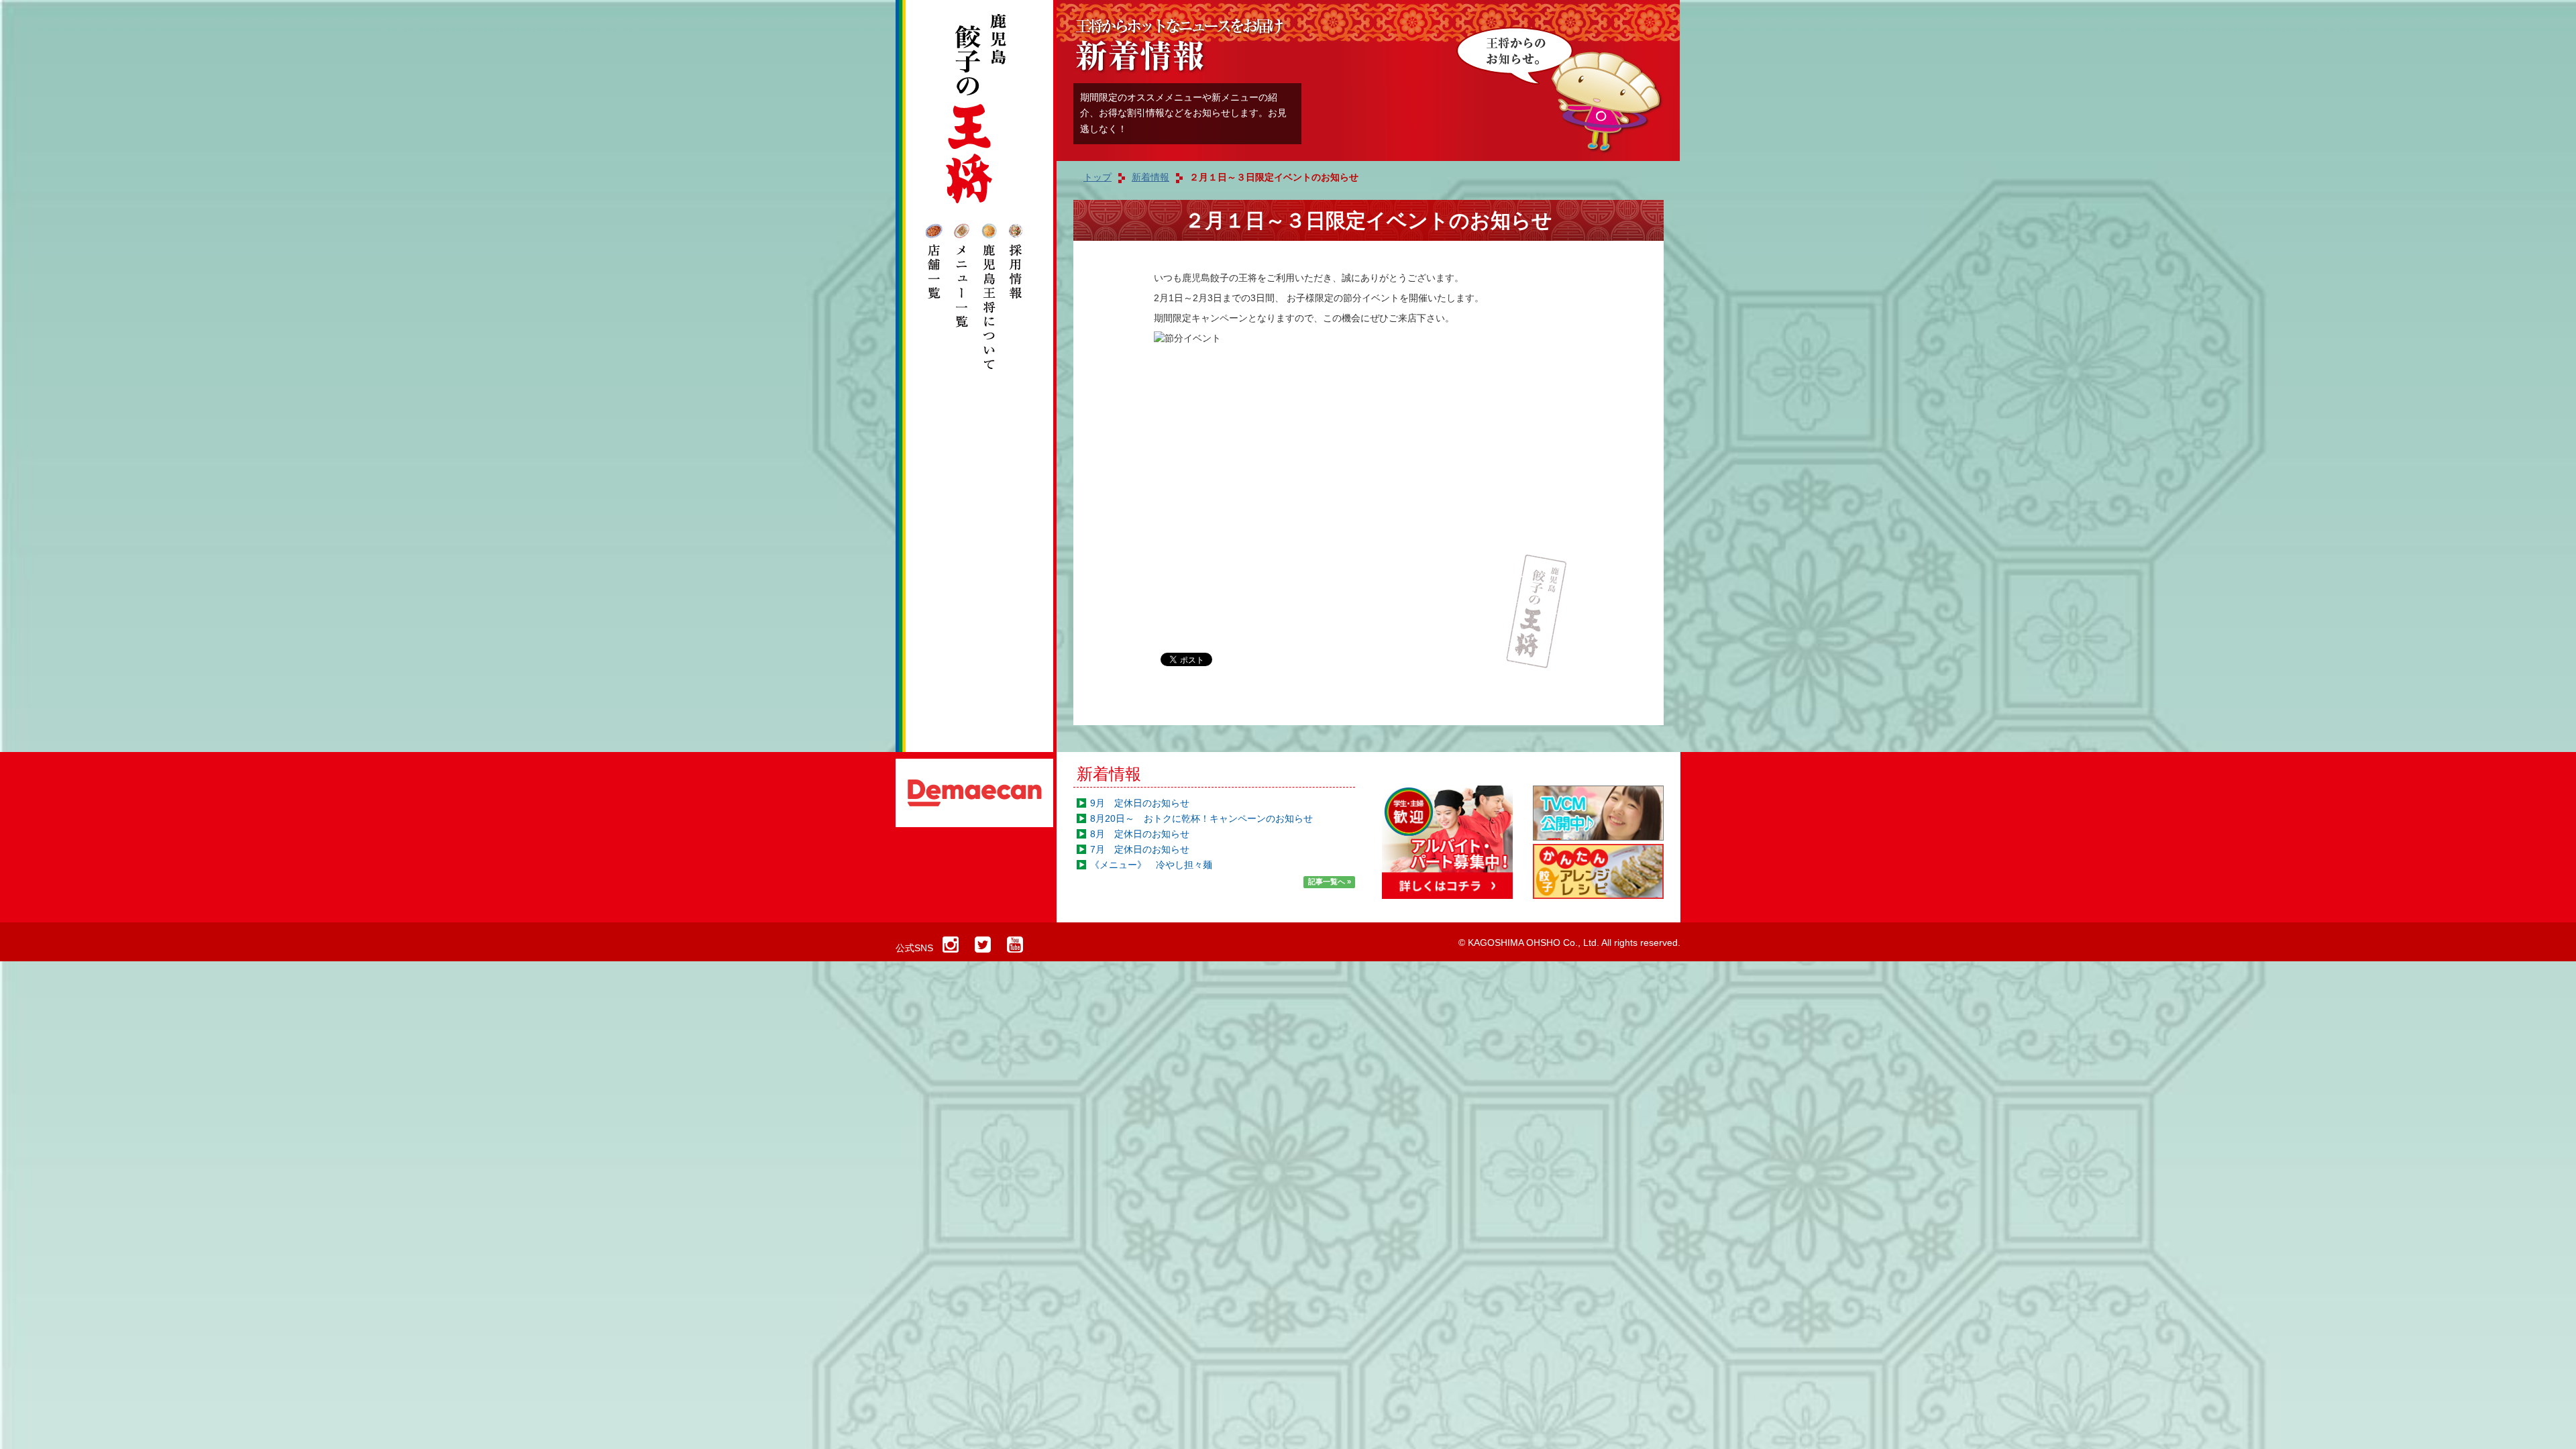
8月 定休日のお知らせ (1140, 834)
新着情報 (1109, 774)
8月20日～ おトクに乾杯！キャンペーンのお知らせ (1201, 818)
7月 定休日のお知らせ (1140, 849)
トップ (1097, 177)
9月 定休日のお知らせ (1140, 803)
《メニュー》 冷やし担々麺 (1151, 865)
